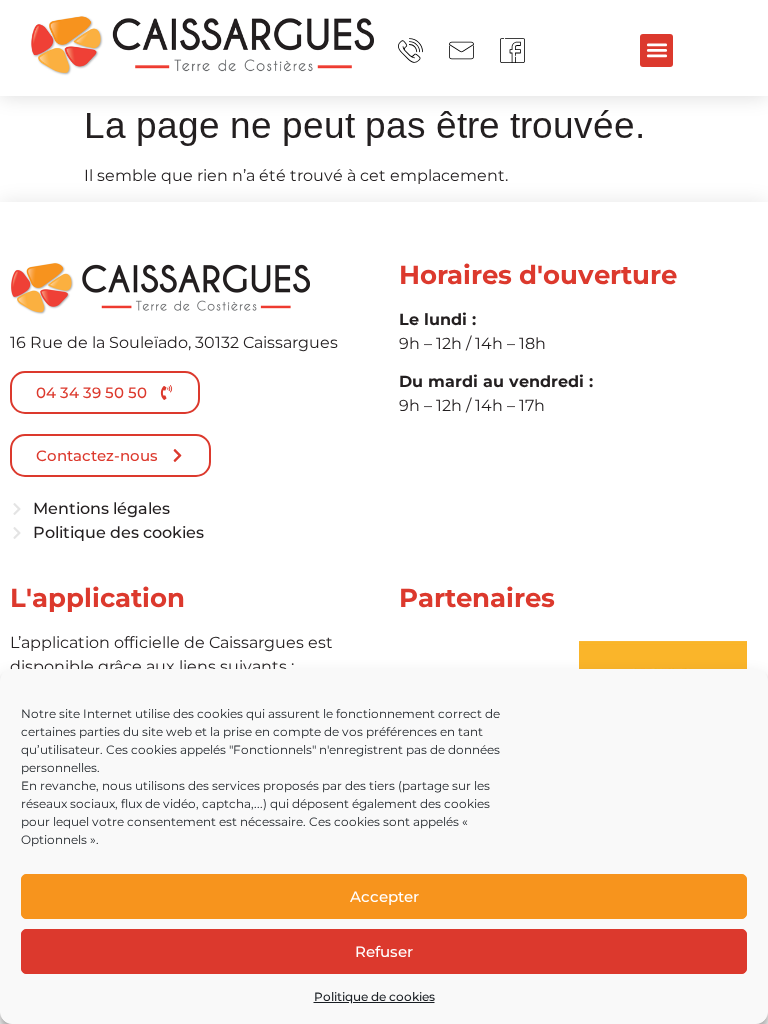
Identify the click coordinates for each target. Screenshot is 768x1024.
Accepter (384, 896)
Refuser (384, 951)
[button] (656, 50)
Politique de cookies (374, 996)
